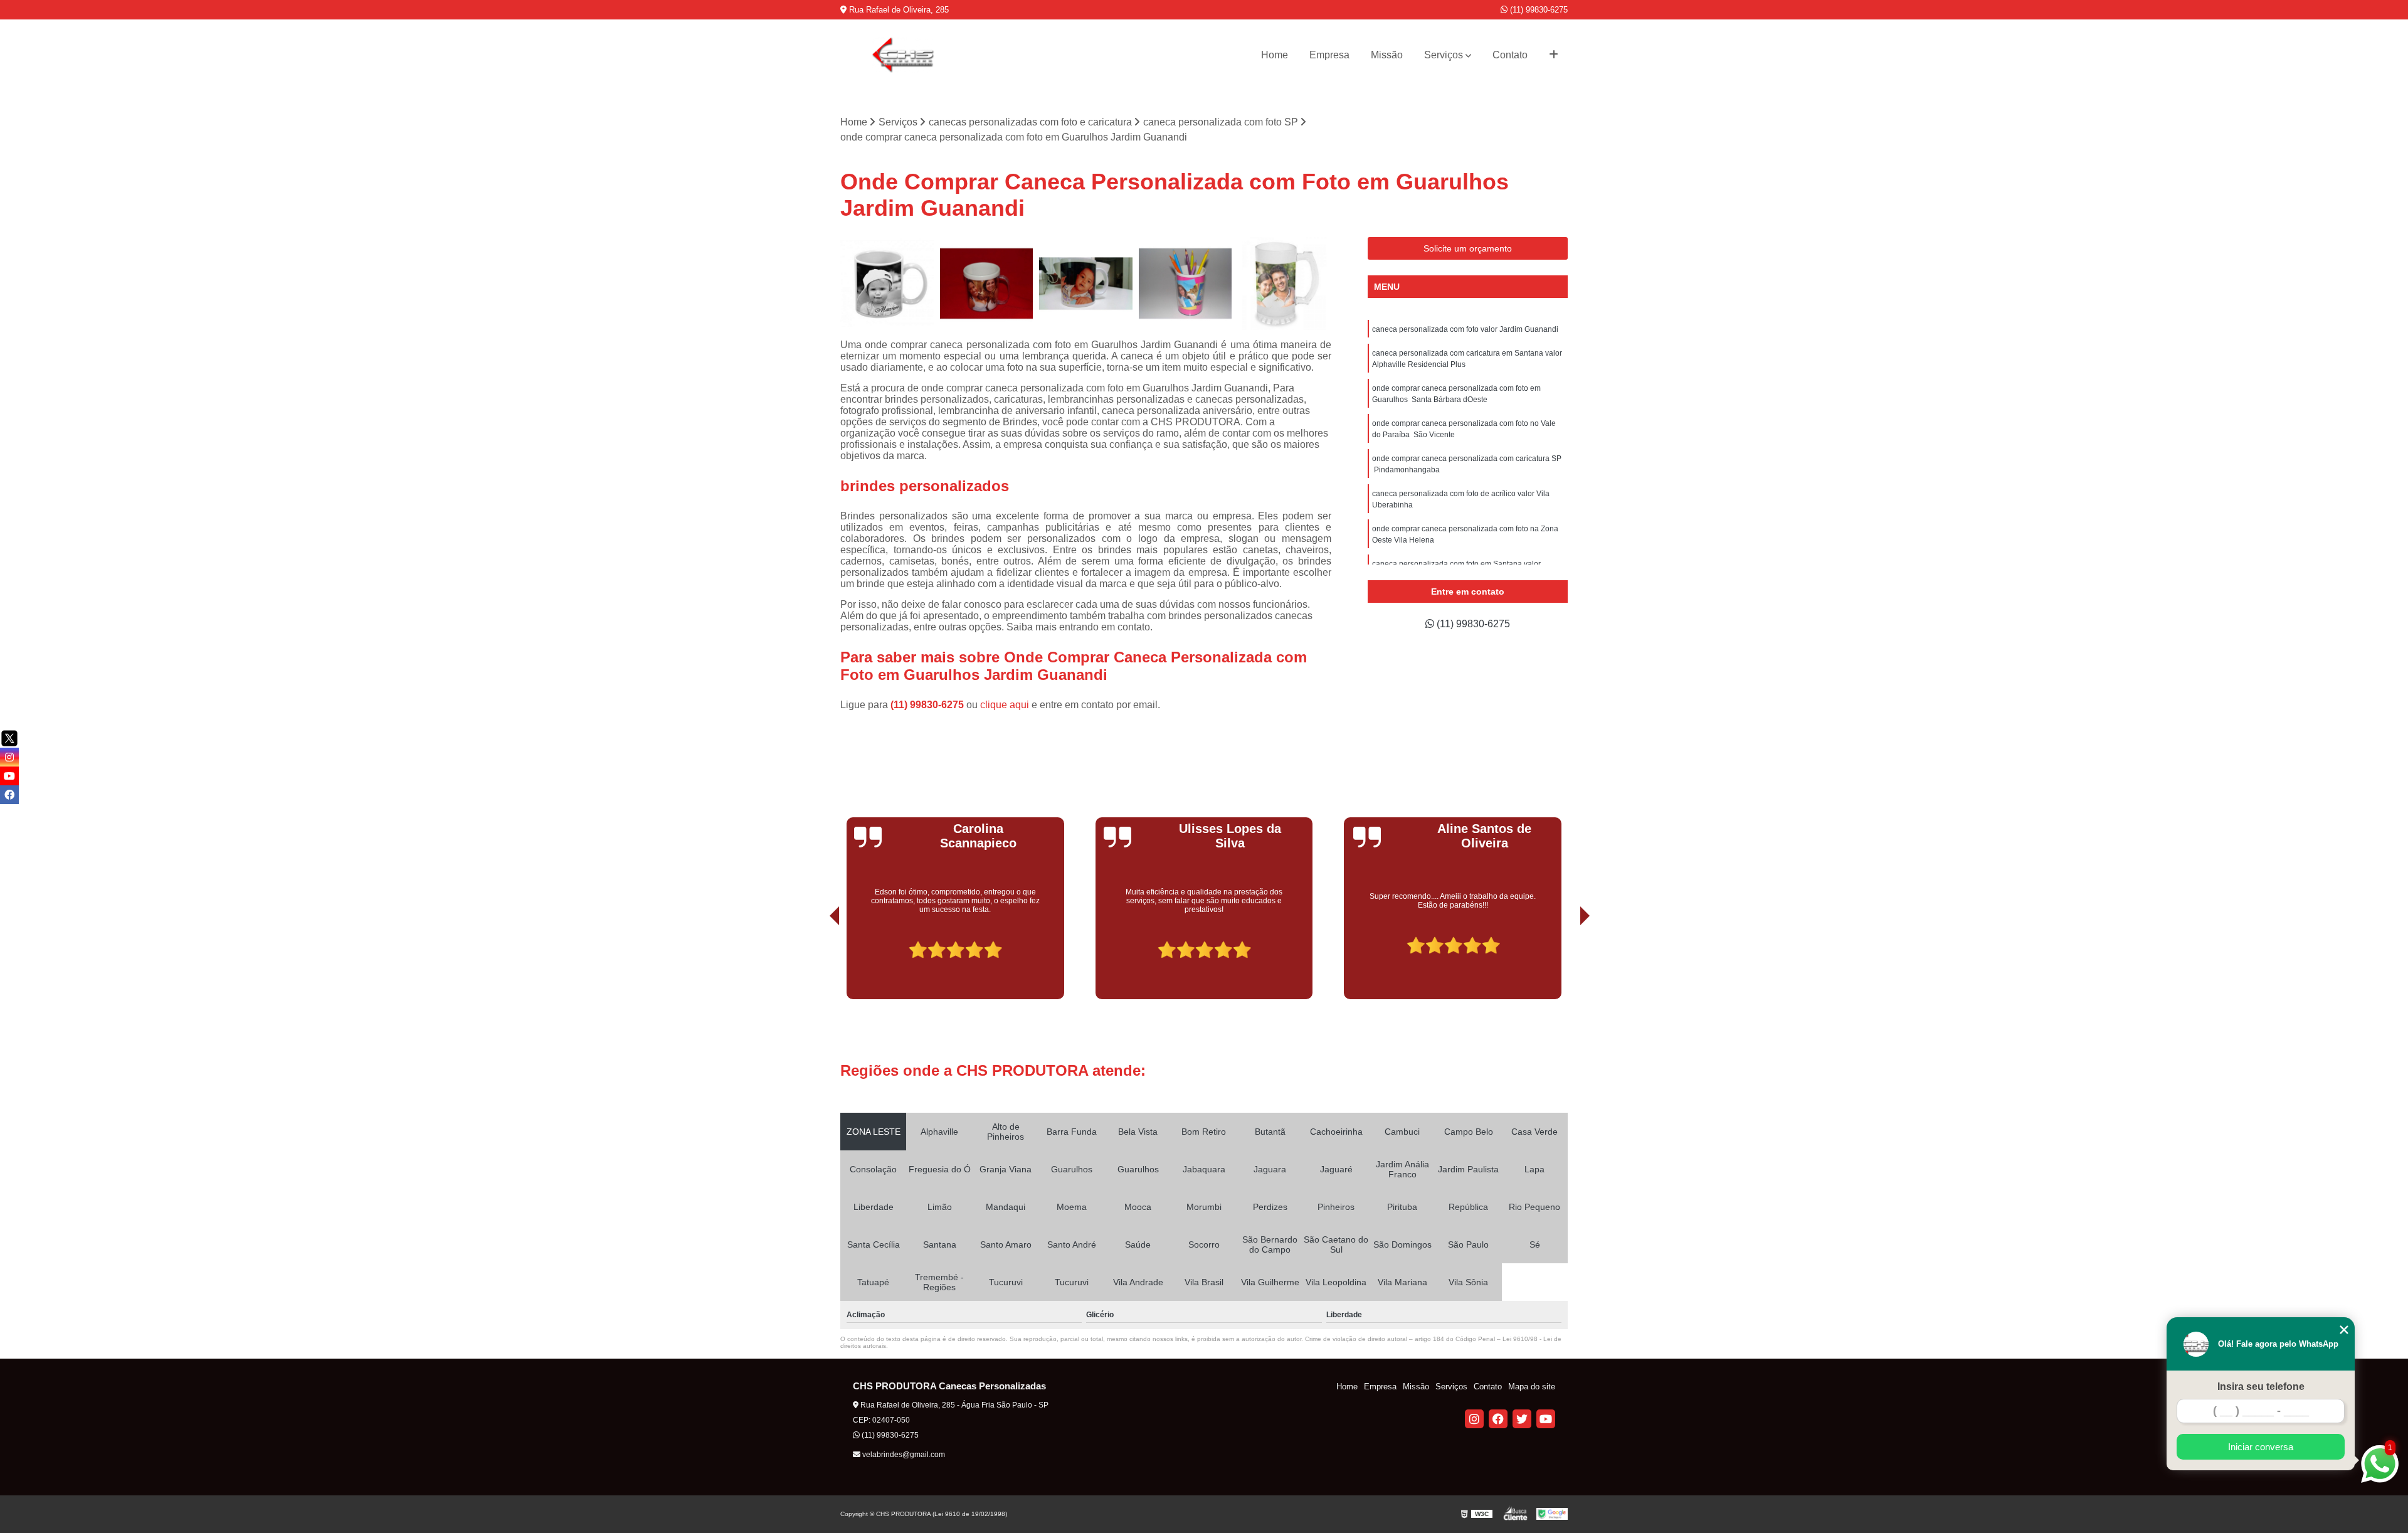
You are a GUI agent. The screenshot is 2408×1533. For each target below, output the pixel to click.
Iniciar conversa (2261, 1447)
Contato (1510, 55)
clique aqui (1005, 705)
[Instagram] (1474, 1419)
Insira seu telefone (2261, 1387)
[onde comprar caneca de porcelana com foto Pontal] (1086, 284)
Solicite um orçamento (1468, 248)
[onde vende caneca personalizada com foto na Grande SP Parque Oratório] (987, 284)
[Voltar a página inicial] (903, 55)
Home (1275, 55)
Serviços (1444, 55)
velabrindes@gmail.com (903, 1455)
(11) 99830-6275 (1538, 10)
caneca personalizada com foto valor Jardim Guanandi (1465, 329)
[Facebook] (1498, 1419)
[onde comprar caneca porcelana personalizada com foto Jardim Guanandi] (1186, 284)
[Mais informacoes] (1554, 55)
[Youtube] (1546, 1419)
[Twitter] (1522, 1419)
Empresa (1329, 55)
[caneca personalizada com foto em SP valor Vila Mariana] (887, 284)
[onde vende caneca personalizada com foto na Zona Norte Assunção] (1285, 284)
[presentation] (817, 964)
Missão (1387, 55)
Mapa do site (1532, 1387)
